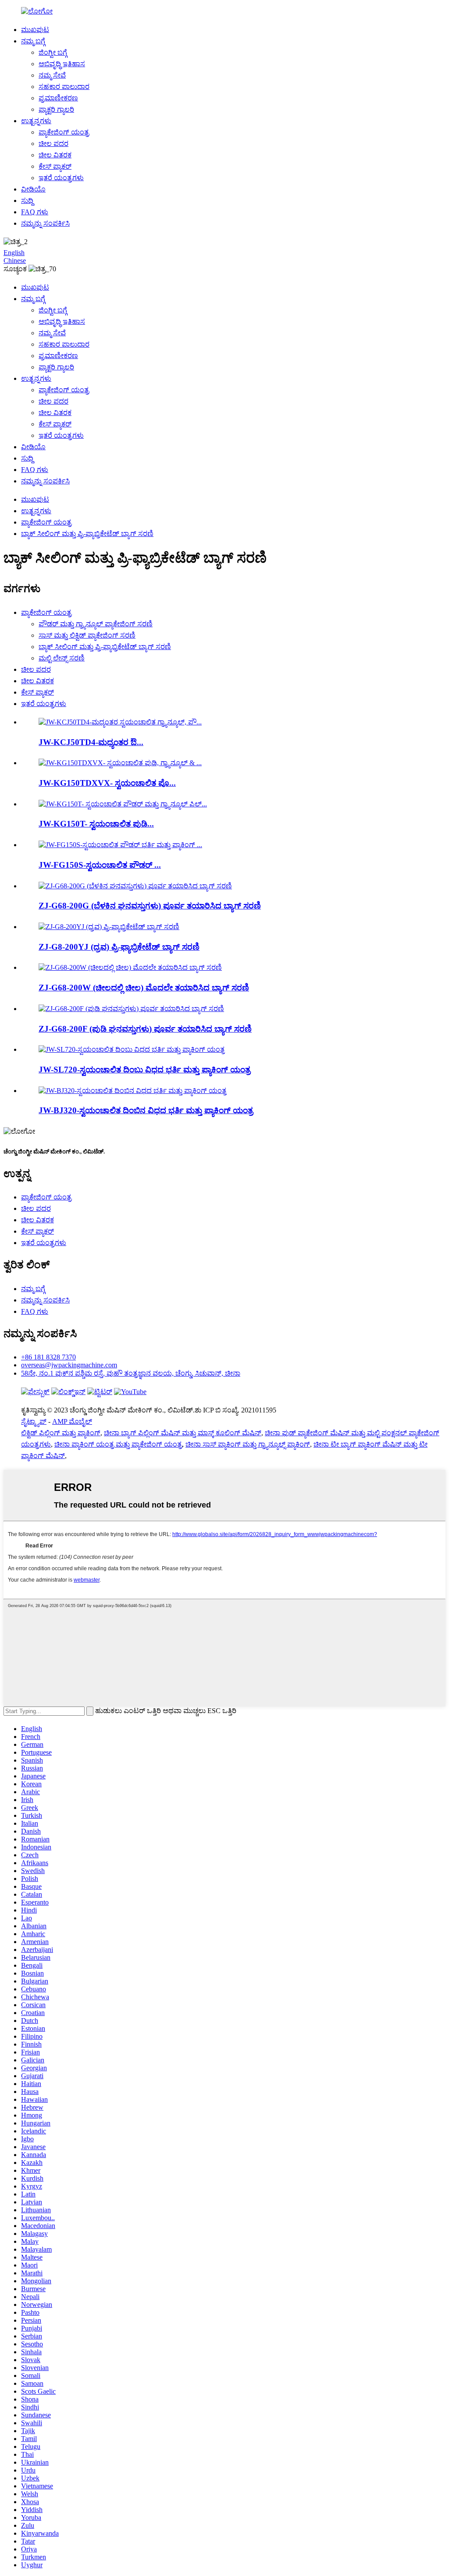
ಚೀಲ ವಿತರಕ (55, 155)
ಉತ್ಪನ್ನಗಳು (36, 121)
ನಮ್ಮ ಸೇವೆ (52, 75)
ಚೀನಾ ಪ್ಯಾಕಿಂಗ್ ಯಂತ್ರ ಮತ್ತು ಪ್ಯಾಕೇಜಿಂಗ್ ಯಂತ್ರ (118, 1444)
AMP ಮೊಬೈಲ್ (72, 1421)
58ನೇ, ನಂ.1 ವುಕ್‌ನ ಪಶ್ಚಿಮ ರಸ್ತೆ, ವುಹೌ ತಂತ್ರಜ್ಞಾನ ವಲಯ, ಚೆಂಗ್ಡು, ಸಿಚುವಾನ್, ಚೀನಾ (131, 1373)
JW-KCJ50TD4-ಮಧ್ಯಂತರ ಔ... (91, 742)
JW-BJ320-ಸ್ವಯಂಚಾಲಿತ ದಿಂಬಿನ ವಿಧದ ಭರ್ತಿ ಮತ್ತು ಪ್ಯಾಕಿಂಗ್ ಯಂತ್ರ (146, 1110)
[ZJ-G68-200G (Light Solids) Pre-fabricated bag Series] (135, 886)
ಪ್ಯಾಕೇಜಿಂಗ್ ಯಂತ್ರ (64, 132)
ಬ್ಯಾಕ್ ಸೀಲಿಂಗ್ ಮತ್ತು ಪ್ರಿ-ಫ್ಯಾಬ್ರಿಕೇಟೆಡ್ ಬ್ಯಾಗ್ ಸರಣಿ (87, 534)
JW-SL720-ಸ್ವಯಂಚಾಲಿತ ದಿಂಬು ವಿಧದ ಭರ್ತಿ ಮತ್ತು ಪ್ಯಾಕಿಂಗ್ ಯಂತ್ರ (144, 1070)
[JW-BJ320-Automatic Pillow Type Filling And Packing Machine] (133, 1091)
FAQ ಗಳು (35, 212)
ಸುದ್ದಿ (27, 200)
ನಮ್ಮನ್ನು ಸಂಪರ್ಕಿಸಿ (45, 223)
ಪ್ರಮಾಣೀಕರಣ (58, 98)
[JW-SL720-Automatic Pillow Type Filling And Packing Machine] (132, 1049)
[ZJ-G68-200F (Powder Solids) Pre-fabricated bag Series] (131, 1009)
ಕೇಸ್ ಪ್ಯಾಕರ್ (55, 166)
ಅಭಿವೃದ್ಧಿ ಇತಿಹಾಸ (62, 64)
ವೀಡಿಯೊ (33, 189)
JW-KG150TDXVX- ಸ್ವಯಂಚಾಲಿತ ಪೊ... (107, 783)
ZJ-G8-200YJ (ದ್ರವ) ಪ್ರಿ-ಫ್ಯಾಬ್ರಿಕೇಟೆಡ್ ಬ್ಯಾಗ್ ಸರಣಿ (119, 947)
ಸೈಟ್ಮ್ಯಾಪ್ (34, 1421)
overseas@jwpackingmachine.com (69, 1365)
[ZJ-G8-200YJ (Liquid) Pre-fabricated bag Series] (109, 927)
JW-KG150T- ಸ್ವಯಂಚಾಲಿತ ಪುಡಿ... (96, 824)
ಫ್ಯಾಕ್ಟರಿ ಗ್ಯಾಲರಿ (56, 109)
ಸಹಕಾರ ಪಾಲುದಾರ (64, 87)
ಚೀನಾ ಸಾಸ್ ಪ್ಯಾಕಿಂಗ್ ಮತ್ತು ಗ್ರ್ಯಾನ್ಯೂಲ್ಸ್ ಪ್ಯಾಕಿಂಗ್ (248, 1444)
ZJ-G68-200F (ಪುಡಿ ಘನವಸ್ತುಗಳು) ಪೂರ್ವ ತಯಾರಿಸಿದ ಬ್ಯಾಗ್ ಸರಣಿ (145, 1029)
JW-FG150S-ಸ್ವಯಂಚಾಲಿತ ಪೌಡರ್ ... (100, 865)
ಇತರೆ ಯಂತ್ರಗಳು (61, 178)
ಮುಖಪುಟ (35, 30)
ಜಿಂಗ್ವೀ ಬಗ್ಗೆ (53, 52)
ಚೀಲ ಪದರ (53, 144)
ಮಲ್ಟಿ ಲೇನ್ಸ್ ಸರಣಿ (62, 658)
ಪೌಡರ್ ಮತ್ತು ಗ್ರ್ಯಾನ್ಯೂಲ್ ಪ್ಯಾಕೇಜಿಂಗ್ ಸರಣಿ (96, 624)
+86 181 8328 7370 (48, 1357)
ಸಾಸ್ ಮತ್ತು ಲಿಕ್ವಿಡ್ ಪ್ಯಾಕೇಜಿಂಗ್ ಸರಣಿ (87, 635)
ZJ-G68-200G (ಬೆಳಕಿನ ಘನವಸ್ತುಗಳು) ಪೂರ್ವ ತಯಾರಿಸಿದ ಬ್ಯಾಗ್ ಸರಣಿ (150, 906)
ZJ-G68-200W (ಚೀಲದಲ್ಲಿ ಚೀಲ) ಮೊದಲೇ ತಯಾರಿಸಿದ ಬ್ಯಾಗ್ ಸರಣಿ (144, 988)
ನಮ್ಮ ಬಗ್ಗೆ (33, 41)
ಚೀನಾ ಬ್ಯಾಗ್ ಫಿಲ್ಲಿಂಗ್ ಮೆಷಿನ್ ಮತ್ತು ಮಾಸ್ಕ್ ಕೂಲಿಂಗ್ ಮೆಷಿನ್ (183, 1433)
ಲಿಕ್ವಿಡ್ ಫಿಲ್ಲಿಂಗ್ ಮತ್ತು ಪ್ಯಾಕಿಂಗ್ (61, 1433)
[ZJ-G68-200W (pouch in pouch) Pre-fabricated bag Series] (130, 967)
